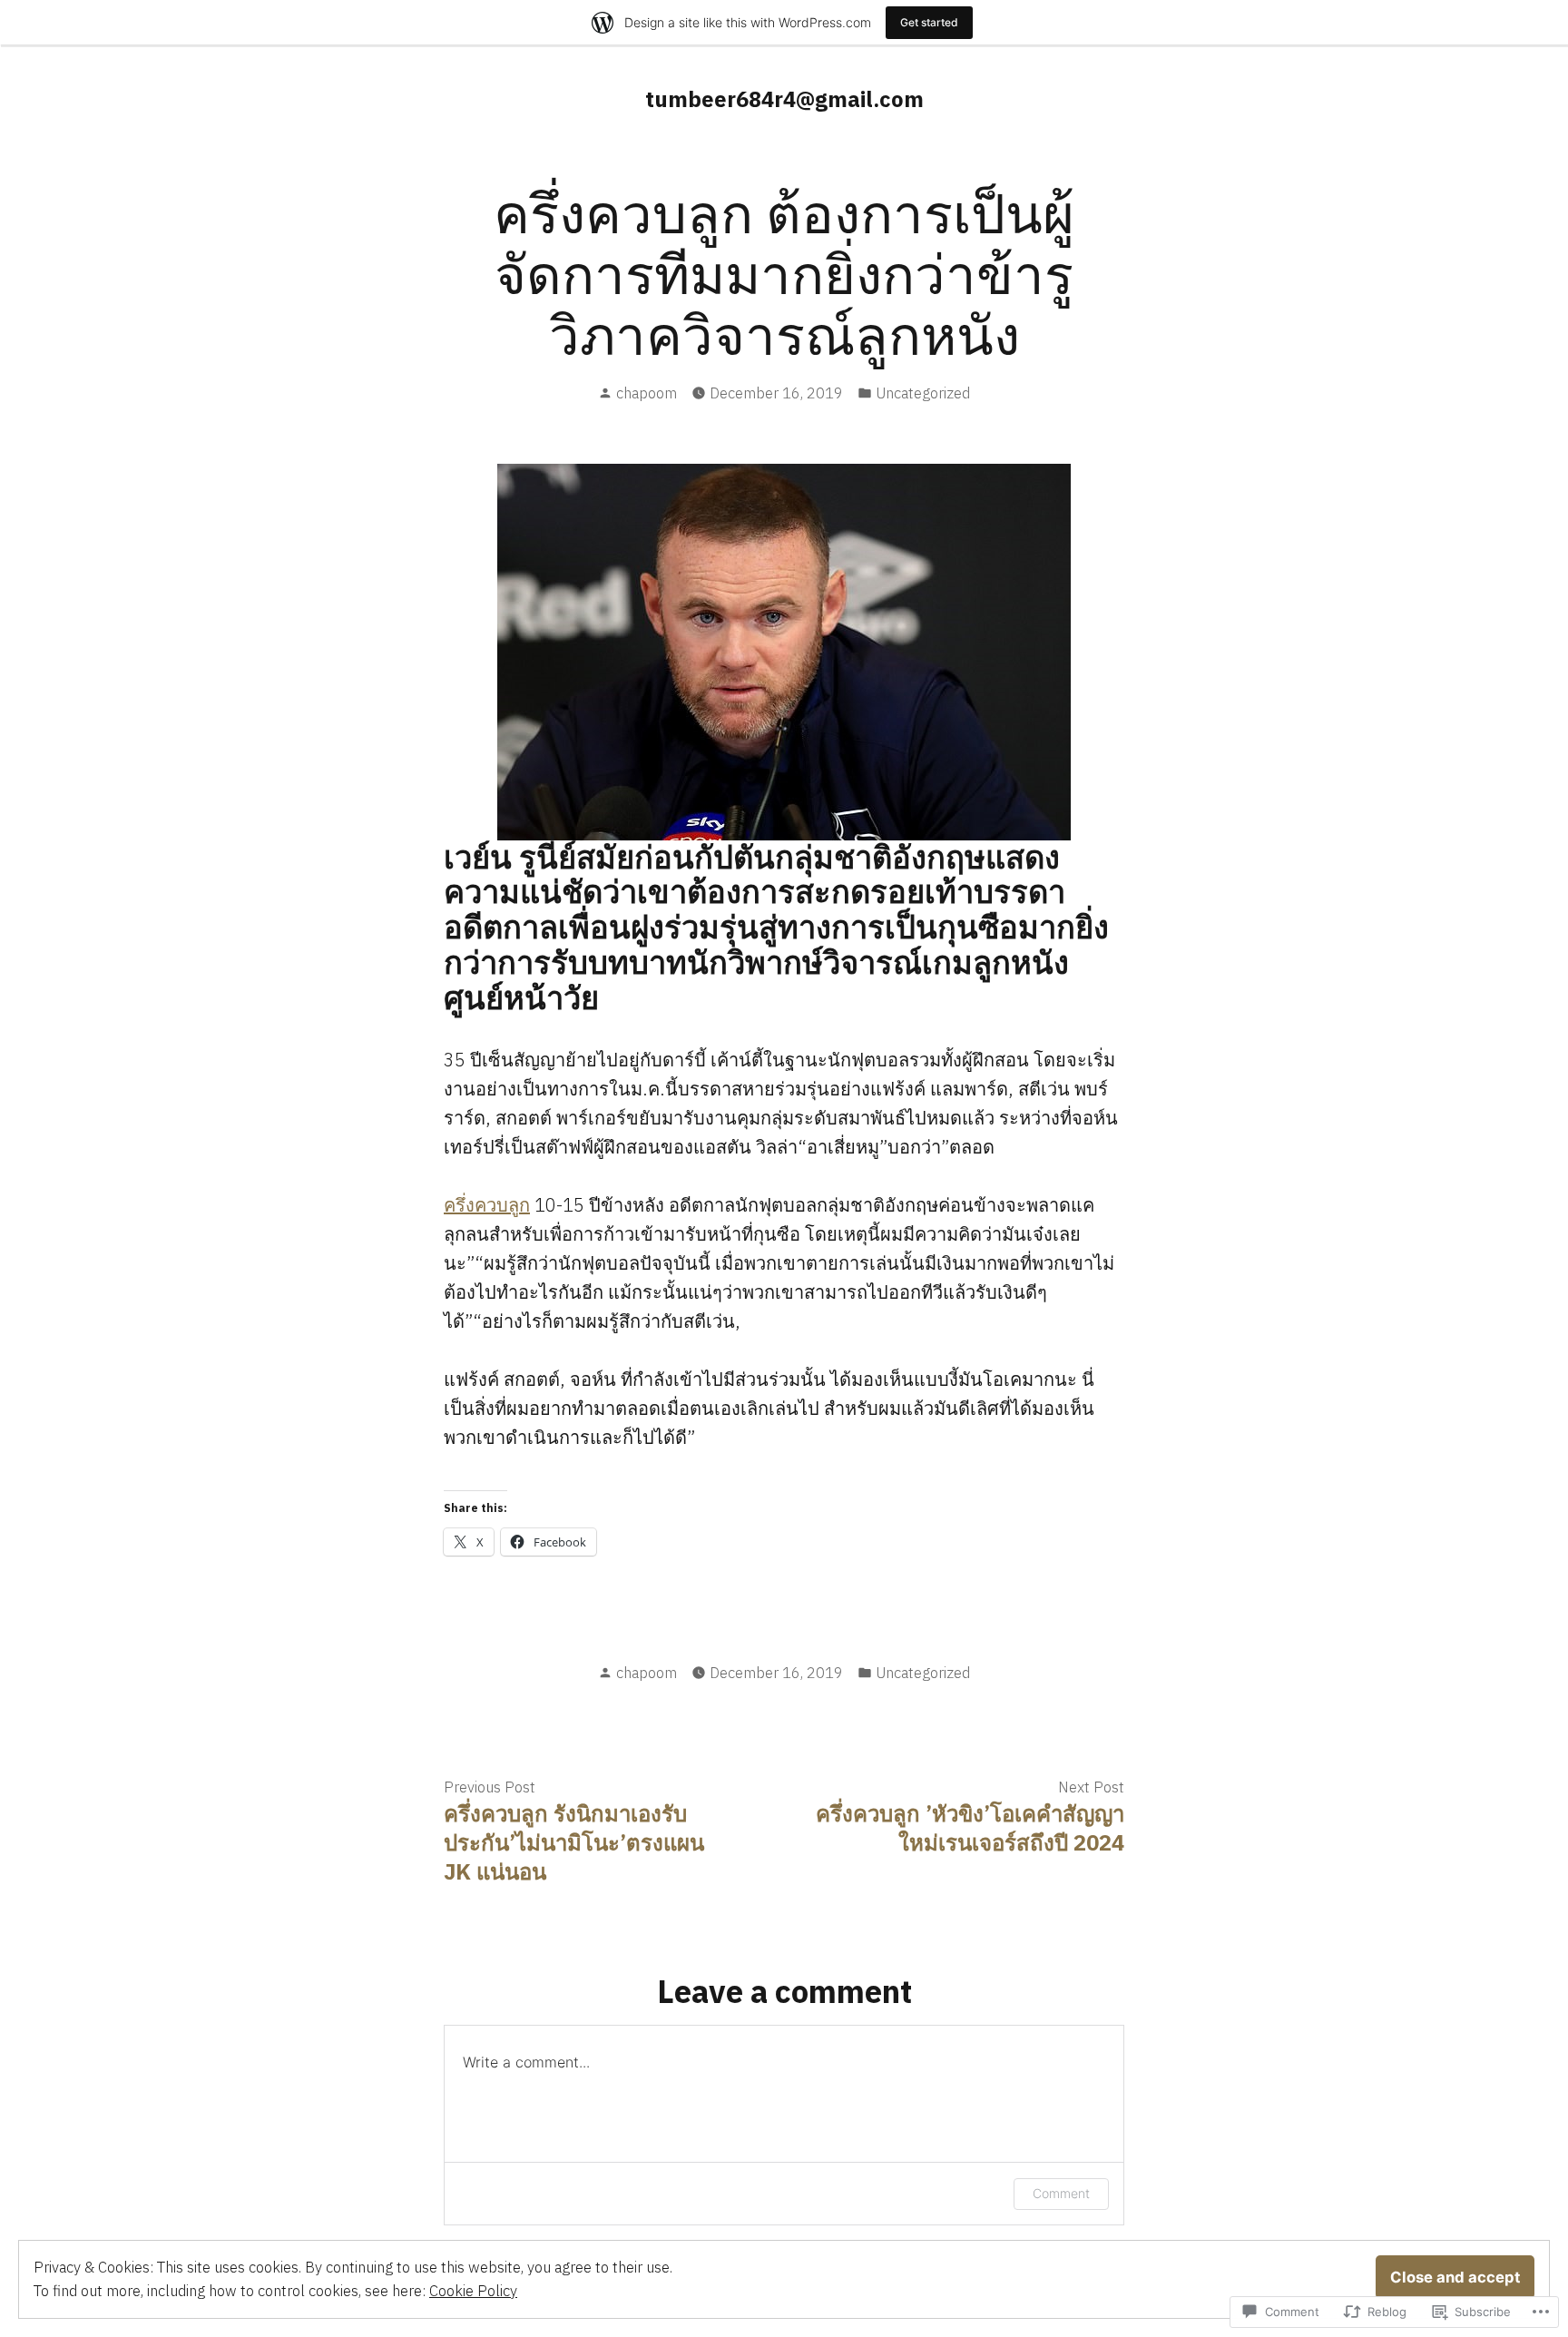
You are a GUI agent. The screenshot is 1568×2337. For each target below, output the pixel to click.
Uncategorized (923, 393)
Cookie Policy (473, 2291)
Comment (1061, 2193)
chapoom (647, 393)
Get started (929, 22)
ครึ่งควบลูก (487, 1205)
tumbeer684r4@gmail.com (784, 99)
